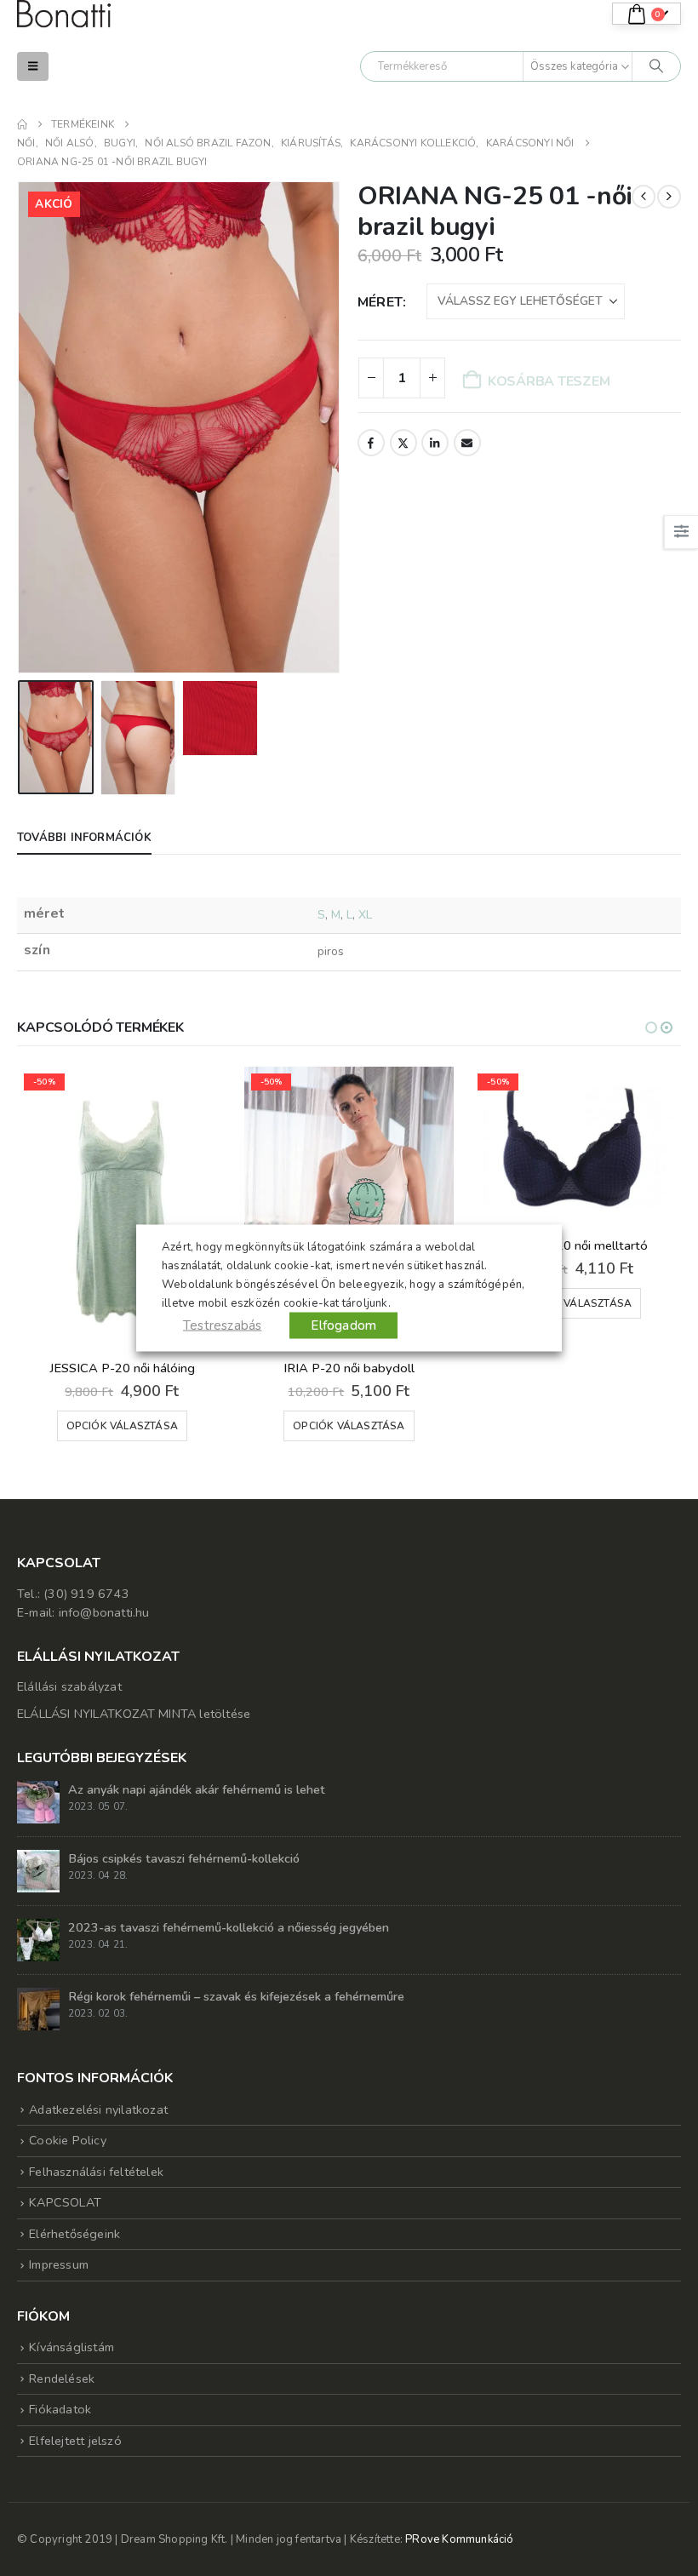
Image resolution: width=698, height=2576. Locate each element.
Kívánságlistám (72, 2347)
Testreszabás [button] (222, 1325)
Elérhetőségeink (74, 2234)
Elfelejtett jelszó (75, 2441)
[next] (669, 197)
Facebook (371, 443)
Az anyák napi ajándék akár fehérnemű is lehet (197, 1789)
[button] (33, 66)
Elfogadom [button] (343, 1325)
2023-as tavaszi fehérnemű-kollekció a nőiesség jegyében (229, 1927)
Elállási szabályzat (69, 1686)
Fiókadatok (60, 2409)
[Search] (656, 66)
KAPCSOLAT (65, 2202)
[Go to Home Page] (22, 124)
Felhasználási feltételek (96, 2172)
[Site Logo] (64, 14)
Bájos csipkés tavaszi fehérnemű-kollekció (184, 1858)
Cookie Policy (68, 2140)
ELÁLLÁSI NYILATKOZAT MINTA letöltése (134, 1714)
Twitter (403, 443)
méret (380, 302)
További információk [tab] (84, 838)
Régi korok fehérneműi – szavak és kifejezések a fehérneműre (236, 1996)
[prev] (644, 197)
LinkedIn (435, 443)
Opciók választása (122, 1426)
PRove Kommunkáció (459, 2539)
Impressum (59, 2264)
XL (365, 915)
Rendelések (62, 2379)
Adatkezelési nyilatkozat (98, 2109)
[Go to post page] (38, 1801)
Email (467, 443)
